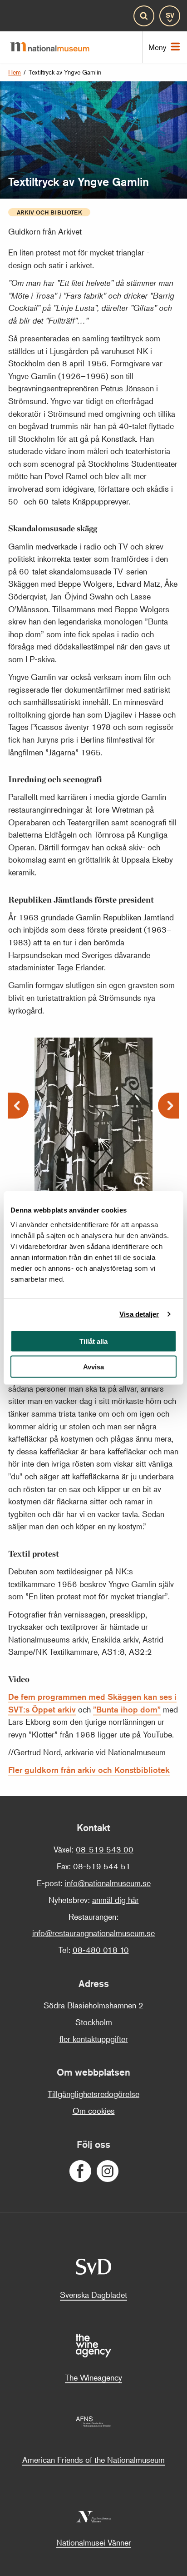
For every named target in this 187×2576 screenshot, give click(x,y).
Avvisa (93, 1367)
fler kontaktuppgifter (94, 2039)
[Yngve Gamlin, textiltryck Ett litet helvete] (93, 1101)
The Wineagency (93, 2377)
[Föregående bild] (18, 1106)
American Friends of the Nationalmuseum (93, 2460)
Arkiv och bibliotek (49, 212)
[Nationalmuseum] (54, 47)
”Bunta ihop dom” (127, 1709)
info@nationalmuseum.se (108, 1883)
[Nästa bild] (168, 1106)
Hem (15, 72)
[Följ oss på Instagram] (107, 2171)
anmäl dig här (116, 1900)
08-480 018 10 (101, 1950)
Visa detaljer (139, 1314)
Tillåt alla (93, 1341)
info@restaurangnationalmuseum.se (93, 1933)
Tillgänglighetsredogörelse (93, 2094)
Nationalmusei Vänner (94, 2542)
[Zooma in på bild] (139, 1182)
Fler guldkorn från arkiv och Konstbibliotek (89, 1770)
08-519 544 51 (102, 1866)
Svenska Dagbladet (93, 2295)
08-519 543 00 (105, 1849)
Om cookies (94, 2111)
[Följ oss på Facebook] (80, 2171)
